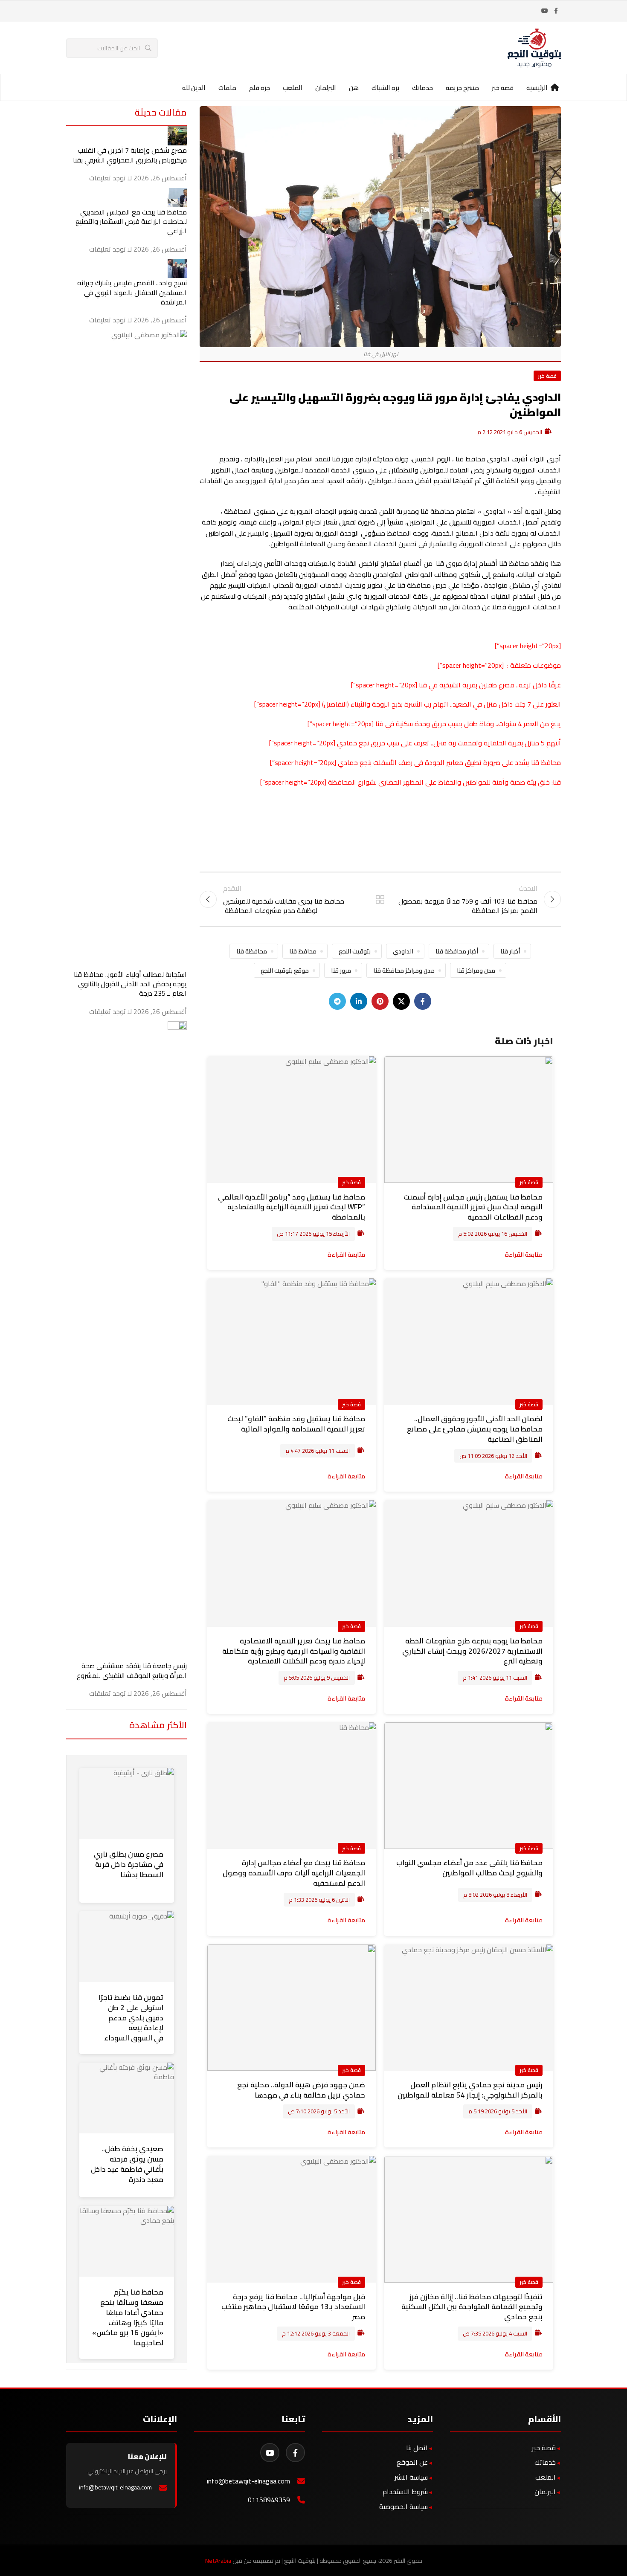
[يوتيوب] (270, 2453)
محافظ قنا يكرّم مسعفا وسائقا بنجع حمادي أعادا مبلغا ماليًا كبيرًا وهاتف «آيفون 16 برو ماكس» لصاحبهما (128, 2317)
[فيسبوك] (295, 2453)
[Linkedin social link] (359, 1001)
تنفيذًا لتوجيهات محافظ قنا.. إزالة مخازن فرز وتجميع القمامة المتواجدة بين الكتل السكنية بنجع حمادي (472, 2307)
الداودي (403, 951)
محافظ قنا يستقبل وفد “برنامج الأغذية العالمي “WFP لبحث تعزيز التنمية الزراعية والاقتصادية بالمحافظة (292, 1207)
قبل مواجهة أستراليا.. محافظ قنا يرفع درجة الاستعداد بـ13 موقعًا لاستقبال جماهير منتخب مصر (293, 2307)
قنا (379, 724)
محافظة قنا (252, 951)
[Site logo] (534, 47)
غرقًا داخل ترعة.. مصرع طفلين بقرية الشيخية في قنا (490, 685)
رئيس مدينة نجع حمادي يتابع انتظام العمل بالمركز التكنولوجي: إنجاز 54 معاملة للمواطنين (470, 2090)
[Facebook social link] (556, 11)
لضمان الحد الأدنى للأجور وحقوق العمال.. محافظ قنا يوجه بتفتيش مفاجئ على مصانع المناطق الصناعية (475, 1429)
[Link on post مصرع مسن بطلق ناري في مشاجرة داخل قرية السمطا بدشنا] (127, 1803)
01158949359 (269, 2500)
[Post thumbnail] (177, 135)
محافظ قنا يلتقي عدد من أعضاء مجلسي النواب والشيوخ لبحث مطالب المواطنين (469, 1868)
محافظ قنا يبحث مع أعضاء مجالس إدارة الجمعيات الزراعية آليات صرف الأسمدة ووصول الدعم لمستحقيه (294, 1873)
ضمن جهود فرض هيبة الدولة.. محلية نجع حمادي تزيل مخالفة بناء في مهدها (301, 2090)
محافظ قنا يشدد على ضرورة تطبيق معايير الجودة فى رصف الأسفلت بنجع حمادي (449, 762)
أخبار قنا (510, 951)
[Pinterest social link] (380, 1001)
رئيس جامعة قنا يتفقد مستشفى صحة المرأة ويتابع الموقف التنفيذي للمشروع (132, 1670)
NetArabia (218, 2561)
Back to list (380, 899)
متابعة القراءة (524, 1254)
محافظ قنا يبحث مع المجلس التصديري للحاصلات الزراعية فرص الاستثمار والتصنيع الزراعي (131, 222)
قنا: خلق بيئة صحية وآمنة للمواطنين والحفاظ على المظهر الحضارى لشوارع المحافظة (444, 782)
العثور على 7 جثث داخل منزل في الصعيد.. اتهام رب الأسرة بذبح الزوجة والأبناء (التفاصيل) (441, 704)
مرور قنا (341, 970)
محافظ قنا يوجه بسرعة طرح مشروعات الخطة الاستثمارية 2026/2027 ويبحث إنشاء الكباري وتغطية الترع (472, 1651)
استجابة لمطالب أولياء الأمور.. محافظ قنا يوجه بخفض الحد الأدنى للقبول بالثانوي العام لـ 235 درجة (130, 984)
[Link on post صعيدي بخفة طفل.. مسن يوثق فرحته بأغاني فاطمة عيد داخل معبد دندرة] (127, 2098)
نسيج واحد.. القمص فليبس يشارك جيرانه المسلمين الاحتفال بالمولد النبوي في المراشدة (132, 292)
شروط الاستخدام (405, 2492)
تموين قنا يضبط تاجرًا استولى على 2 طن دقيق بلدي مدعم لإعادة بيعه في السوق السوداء (131, 2018)
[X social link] (401, 1001)
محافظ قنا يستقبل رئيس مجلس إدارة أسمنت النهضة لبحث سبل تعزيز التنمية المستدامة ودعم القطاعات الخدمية (473, 1207)
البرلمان (545, 2492)
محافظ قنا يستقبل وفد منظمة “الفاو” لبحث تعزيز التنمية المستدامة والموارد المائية (296, 1424)
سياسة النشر (411, 2477)
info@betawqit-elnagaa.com (248, 2481)
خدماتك (545, 2462)
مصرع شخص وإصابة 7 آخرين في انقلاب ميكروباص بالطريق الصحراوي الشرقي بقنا (130, 155)
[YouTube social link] (545, 11)
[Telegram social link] (337, 1001)
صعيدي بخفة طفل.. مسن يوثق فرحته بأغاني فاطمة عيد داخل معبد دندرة (127, 2164)
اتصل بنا (417, 2448)
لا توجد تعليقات (110, 178)
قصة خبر (547, 376)
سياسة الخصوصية (403, 2506)
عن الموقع (412, 2462)
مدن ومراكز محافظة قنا (404, 970)
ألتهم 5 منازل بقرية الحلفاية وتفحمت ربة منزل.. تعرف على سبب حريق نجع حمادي (449, 743)
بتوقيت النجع (355, 951)
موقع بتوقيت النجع (285, 970)
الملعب (546, 2477)
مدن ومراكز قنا (476, 970)
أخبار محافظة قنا (457, 951)
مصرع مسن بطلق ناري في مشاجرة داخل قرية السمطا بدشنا (129, 1864)
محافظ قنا (303, 951)
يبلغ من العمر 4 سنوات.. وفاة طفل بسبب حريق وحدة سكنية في (472, 724)
